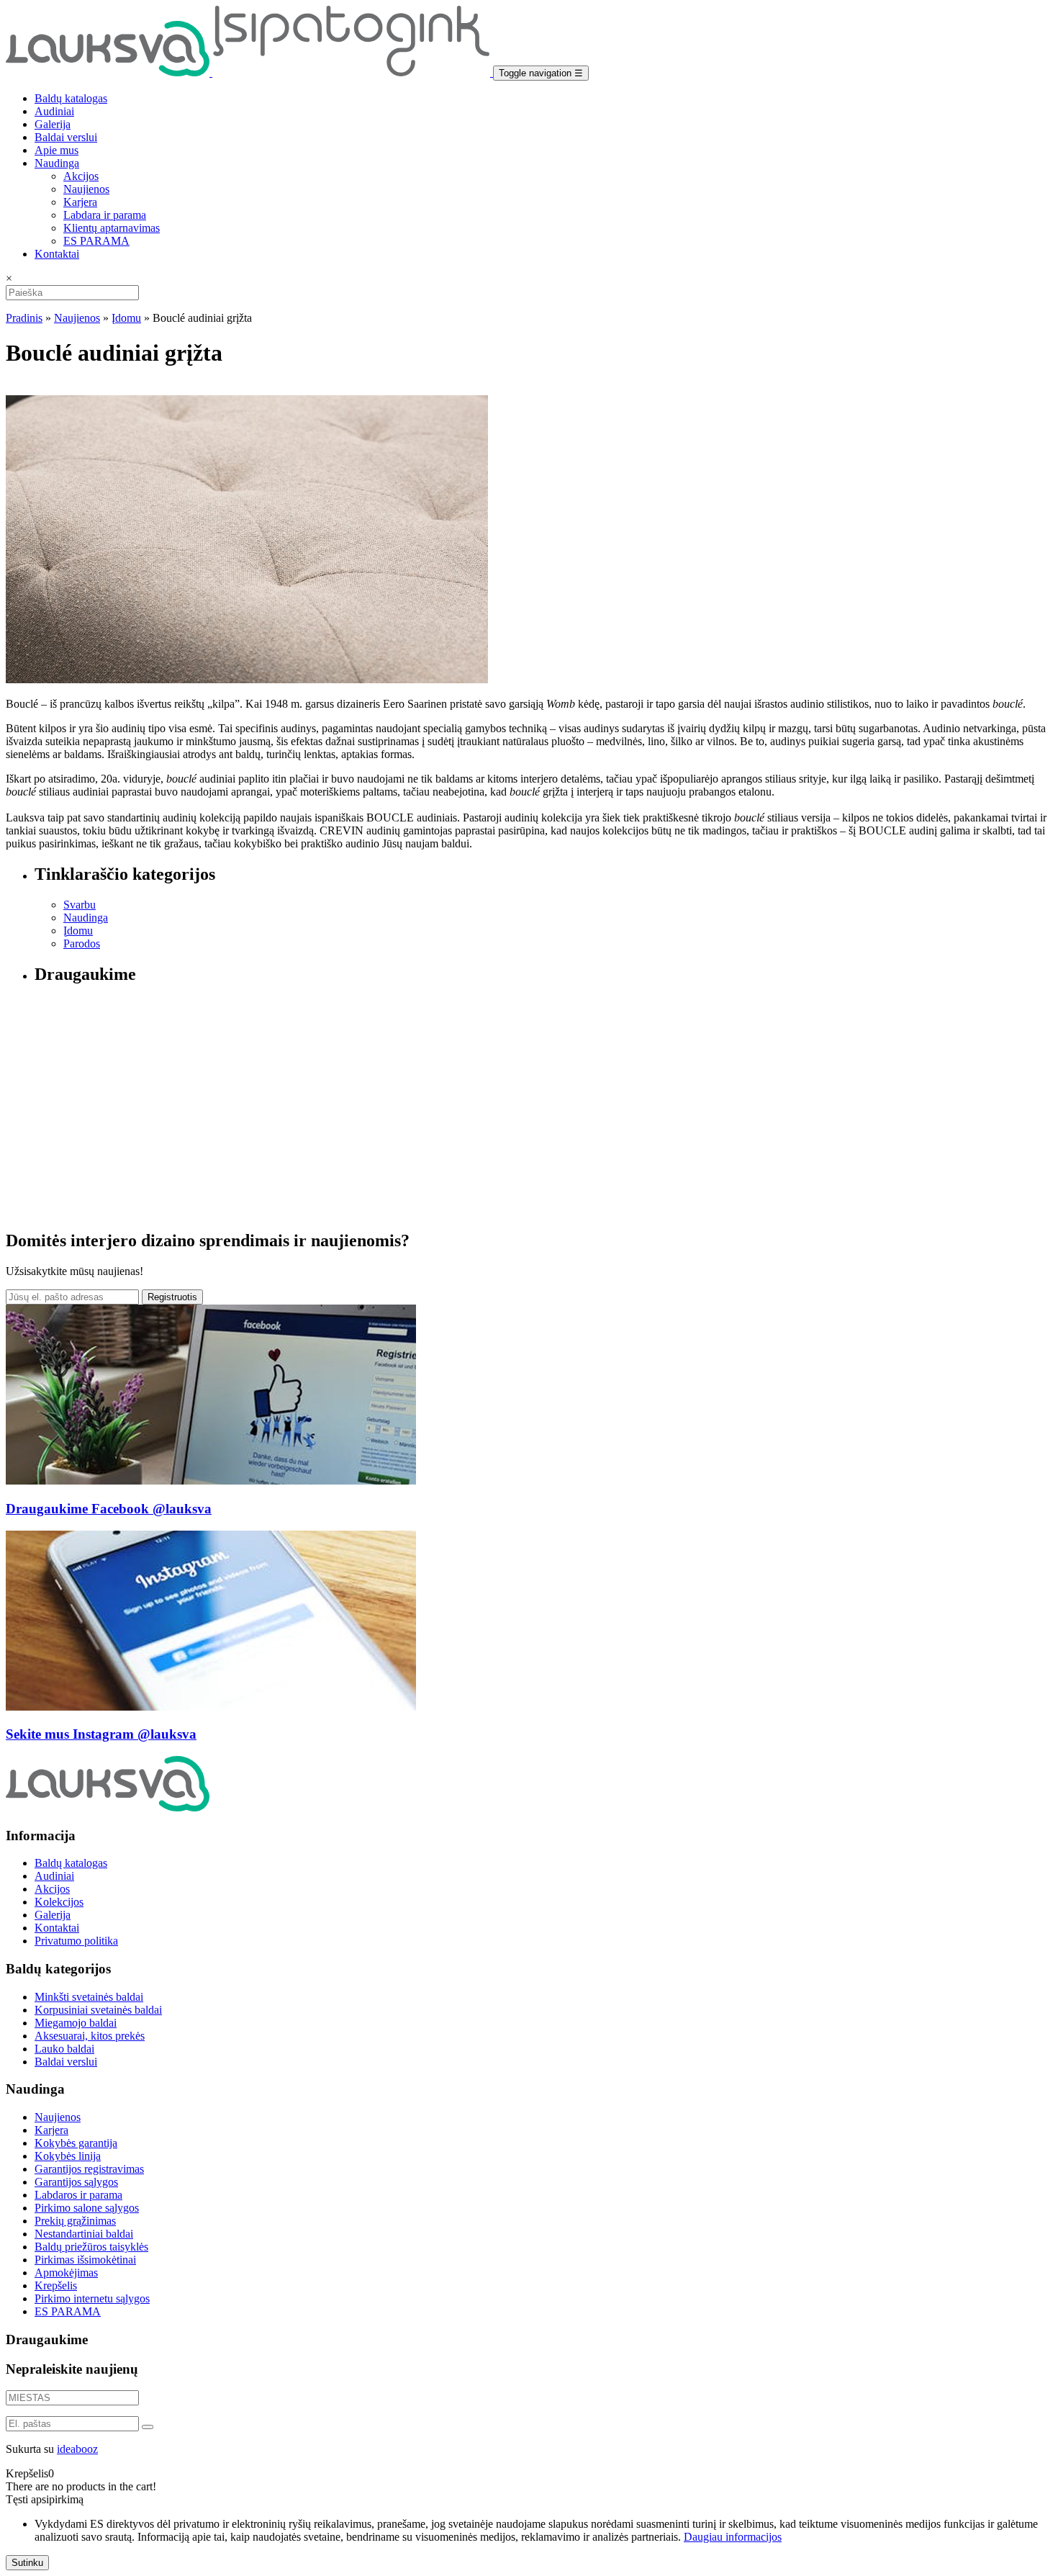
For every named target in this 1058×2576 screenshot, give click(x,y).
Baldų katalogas (71, 98)
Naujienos (86, 189)
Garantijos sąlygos (76, 2182)
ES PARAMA (96, 241)
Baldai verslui (66, 137)
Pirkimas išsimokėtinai (85, 2260)
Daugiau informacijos (733, 2537)
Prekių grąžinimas (75, 2221)
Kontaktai (57, 254)
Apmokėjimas (66, 2273)
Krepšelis (56, 2285)
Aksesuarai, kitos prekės (90, 2036)
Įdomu (126, 318)
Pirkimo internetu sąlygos (92, 2298)
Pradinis (24, 318)
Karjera (80, 202)
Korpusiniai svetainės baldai (98, 2010)
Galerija (53, 124)
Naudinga (57, 163)
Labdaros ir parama (78, 2195)
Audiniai (54, 111)
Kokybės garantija (76, 2143)
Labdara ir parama (105, 215)
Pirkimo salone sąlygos (87, 2208)
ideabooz (77, 2449)
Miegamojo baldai (76, 2023)
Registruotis (172, 1297)
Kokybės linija (68, 2156)
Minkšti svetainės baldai (89, 1997)
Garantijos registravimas (89, 2169)
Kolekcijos (59, 1902)
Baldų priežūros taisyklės (91, 2247)
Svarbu (80, 905)
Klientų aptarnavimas (112, 228)
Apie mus (56, 150)
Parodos (82, 944)
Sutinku (27, 2563)
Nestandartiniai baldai (84, 2234)
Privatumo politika (76, 1941)
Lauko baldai (64, 2049)
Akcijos (81, 176)
